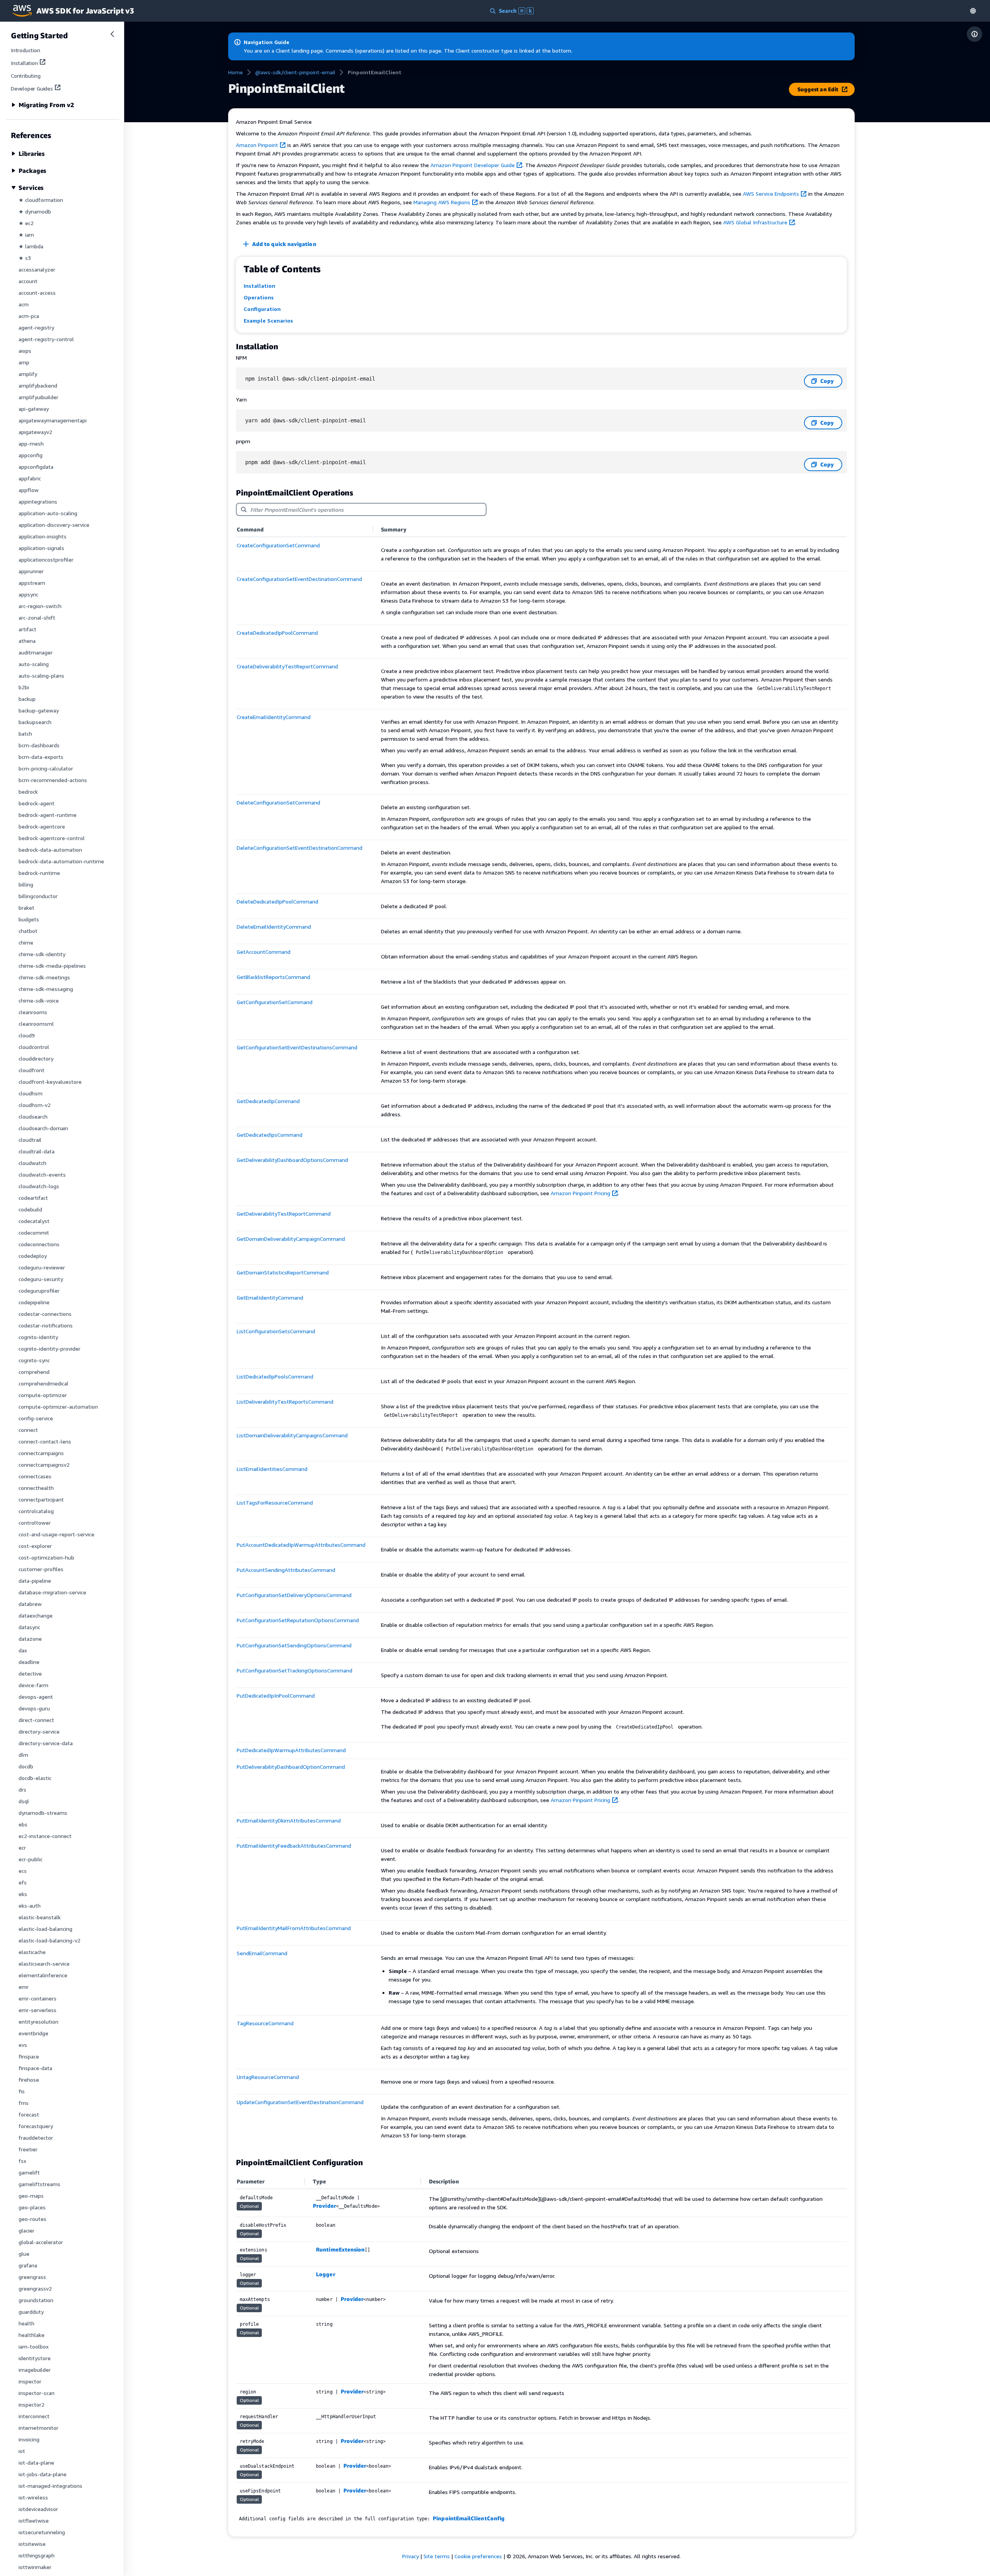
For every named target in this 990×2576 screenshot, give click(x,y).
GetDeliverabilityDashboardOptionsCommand (292, 1160)
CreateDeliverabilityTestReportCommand (287, 666)
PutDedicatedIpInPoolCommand (276, 1695)
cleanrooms (33, 1012)
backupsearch (35, 722)
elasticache (32, 1952)
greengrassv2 (35, 2288)
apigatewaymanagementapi (53, 420)
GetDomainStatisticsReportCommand (283, 1272)
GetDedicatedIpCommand (268, 1101)
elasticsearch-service (44, 1964)
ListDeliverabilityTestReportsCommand (285, 1402)
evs (23, 2045)
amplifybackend (38, 385)
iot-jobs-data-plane (43, 2474)
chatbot (28, 931)
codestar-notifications (46, 1325)
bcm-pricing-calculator (46, 768)
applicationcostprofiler (46, 559)
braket (26, 908)
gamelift (29, 2172)
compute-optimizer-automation (58, 1407)
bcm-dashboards (39, 745)
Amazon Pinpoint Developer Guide (473, 165)
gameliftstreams (39, 2184)
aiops (25, 351)
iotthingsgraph (37, 2555)
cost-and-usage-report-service (56, 1534)
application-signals (41, 548)
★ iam (26, 235)
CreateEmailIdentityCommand (274, 717)
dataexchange (36, 1615)
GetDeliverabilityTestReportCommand (284, 1214)
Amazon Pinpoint (257, 145)
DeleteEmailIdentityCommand (274, 927)
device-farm (33, 1685)
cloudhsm (31, 1093)
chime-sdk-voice (39, 1000)
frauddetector (36, 2138)
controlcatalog (36, 1511)
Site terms (437, 2556)
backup (27, 699)
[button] (973, 11)
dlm (23, 1755)
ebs (23, 1824)
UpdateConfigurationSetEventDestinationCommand (300, 2102)
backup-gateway (39, 710)
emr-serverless (38, 2010)
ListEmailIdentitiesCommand (272, 1469)
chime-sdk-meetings (44, 977)
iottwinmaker (35, 2567)
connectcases (35, 1476)
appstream (32, 583)
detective (30, 1673)
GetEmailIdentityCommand (270, 1297)
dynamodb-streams (43, 1813)
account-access (37, 293)
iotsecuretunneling (42, 2532)
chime (26, 942)
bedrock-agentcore (42, 826)
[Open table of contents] (975, 34)
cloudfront (32, 1070)
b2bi (24, 687)
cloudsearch (33, 1116)
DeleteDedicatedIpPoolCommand (277, 901)
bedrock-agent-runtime (48, 815)
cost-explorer (35, 1546)
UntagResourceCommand (268, 2077)
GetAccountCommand (264, 952)
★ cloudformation (41, 200)
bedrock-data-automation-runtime (61, 861)
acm (24, 304)
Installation (24, 63)
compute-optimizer (43, 1395)
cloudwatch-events (42, 1174)
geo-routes (32, 2219)
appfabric (30, 478)
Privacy (411, 2556)
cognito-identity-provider (49, 1349)
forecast (29, 2114)
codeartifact (33, 1198)
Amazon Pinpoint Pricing (580, 1193)
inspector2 (32, 2404)
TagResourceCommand (265, 2023)
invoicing (29, 2439)
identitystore (35, 2358)
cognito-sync (34, 1360)
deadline (29, 1662)
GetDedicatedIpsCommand (270, 1135)
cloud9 (27, 1035)
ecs (23, 1871)
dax (23, 1650)
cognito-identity (38, 1337)
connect (28, 1430)
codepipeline (34, 1302)
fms (24, 2103)
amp (24, 362)
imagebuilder (35, 2370)
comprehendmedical (44, 1383)
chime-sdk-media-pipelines (52, 966)
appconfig (31, 455)
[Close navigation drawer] (112, 34)
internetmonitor (38, 2428)
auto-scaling (34, 664)
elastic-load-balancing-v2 (49, 1940)
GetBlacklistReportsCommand (273, 977)
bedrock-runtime (39, 873)
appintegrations (38, 501)
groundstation (36, 2300)
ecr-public (31, 1859)
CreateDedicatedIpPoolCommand (277, 633)
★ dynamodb (35, 211)
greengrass (32, 2277)
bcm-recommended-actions (53, 780)
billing (26, 884)
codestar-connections (45, 1314)
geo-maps (31, 2196)
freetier (28, 2149)
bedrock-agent (37, 803)
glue (24, 2254)
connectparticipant (41, 1499)
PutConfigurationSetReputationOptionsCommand (298, 1620)
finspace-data (35, 2068)
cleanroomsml (36, 1024)
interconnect (34, 2416)
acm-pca (29, 316)
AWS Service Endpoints (771, 194)
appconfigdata (36, 467)
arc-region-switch (40, 606)
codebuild (30, 1209)
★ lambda (31, 246)
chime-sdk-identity (42, 954)
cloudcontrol (34, 1047)
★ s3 (25, 258)
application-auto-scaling (48, 513)
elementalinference (43, 1975)
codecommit (34, 1232)
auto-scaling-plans (41, 676)
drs (22, 1789)
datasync (29, 1627)
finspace (29, 2056)
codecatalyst (34, 1221)
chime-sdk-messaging (46, 989)
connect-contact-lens (45, 1441)
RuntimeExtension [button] (340, 2249)
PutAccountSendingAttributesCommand (286, 1570)
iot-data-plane (36, 2462)
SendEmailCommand (262, 1953)
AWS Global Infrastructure (755, 222)
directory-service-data (46, 1743)
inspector (30, 2381)
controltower (35, 1523)
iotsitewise (32, 2544)
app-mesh (31, 443)
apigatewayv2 (35, 432)
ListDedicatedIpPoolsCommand (275, 1376)
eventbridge (33, 2033)
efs (23, 1882)
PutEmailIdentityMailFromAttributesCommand (294, 1928)
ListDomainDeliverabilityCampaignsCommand (292, 1435)
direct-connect (36, 1720)
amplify (28, 374)
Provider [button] (324, 2206)
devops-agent (36, 1697)
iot (22, 2451)
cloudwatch (32, 1163)
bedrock (28, 792)
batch (25, 734)
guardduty (31, 2312)
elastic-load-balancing (45, 1929)
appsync (28, 594)
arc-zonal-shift (37, 618)
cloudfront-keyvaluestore (50, 1082)
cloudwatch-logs (39, 1186)
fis (22, 2091)
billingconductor (38, 896)
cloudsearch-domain (43, 1128)
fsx (22, 2161)
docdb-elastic (35, 1778)
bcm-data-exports (41, 757)
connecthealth (36, 1488)
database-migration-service (52, 1592)
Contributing (26, 76)
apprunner (31, 571)
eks (23, 1894)
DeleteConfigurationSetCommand (278, 802)
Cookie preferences (478, 2556)
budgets (29, 919)
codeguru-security (41, 1279)
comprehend (34, 1372)
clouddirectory (36, 1058)
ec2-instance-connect (45, 1836)
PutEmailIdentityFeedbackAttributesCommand (294, 1846)
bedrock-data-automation (50, 850)
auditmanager (36, 652)
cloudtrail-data (37, 1151)
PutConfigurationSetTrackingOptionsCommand (294, 1670)
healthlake (32, 2335)
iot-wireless (33, 2497)
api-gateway (34, 409)
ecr (22, 1847)
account (28, 281)
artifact (27, 629)
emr (24, 1987)
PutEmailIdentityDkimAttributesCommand (289, 1820)
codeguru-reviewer (42, 1267)
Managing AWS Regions (442, 202)
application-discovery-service (54, 525)
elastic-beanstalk (40, 1917)
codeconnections (39, 1244)
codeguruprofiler (39, 1291)
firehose (29, 2080)
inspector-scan (37, 2393)
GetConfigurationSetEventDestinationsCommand (297, 1047)
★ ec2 (26, 223)
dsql (24, 1801)
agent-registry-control (46, 339)
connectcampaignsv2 (44, 1465)
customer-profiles (41, 1569)
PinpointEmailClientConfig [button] (469, 2518)
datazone (30, 1639)
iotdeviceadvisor (38, 2509)
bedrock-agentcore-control (52, 838)
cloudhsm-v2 (35, 1105)
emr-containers (38, 1998)
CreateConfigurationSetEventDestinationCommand (299, 579)
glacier (26, 2230)
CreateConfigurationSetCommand (278, 545)
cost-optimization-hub (46, 1557)
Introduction (26, 50)
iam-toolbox (34, 2346)
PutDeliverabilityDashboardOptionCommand (291, 1767)
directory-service (39, 1731)
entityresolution (38, 2022)
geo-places (32, 2207)
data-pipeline (35, 1581)
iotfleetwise (34, 2520)
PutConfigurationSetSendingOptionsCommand (294, 1645)
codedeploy (33, 1256)
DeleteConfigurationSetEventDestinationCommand (300, 848)
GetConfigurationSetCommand (275, 1002)
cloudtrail (30, 1140)
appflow (29, 490)
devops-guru (34, 1708)
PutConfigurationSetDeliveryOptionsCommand (294, 1595)
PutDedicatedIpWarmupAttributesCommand (291, 1750)
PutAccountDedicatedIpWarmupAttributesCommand (301, 1545)
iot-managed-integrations (50, 2486)
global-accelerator (41, 2242)
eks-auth (30, 1906)
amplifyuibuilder (38, 397)
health (26, 2323)
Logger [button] (325, 2274)
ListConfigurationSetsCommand (276, 1331)
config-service (36, 1418)
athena (27, 641)
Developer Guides (32, 88)
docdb (26, 1766)
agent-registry (36, 327)
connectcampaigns (41, 1453)
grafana (28, 2265)
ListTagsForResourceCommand (275, 1502)
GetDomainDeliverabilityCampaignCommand (291, 1239)
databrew (30, 1604)
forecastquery (36, 2126)
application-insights (43, 536)
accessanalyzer (37, 269)
